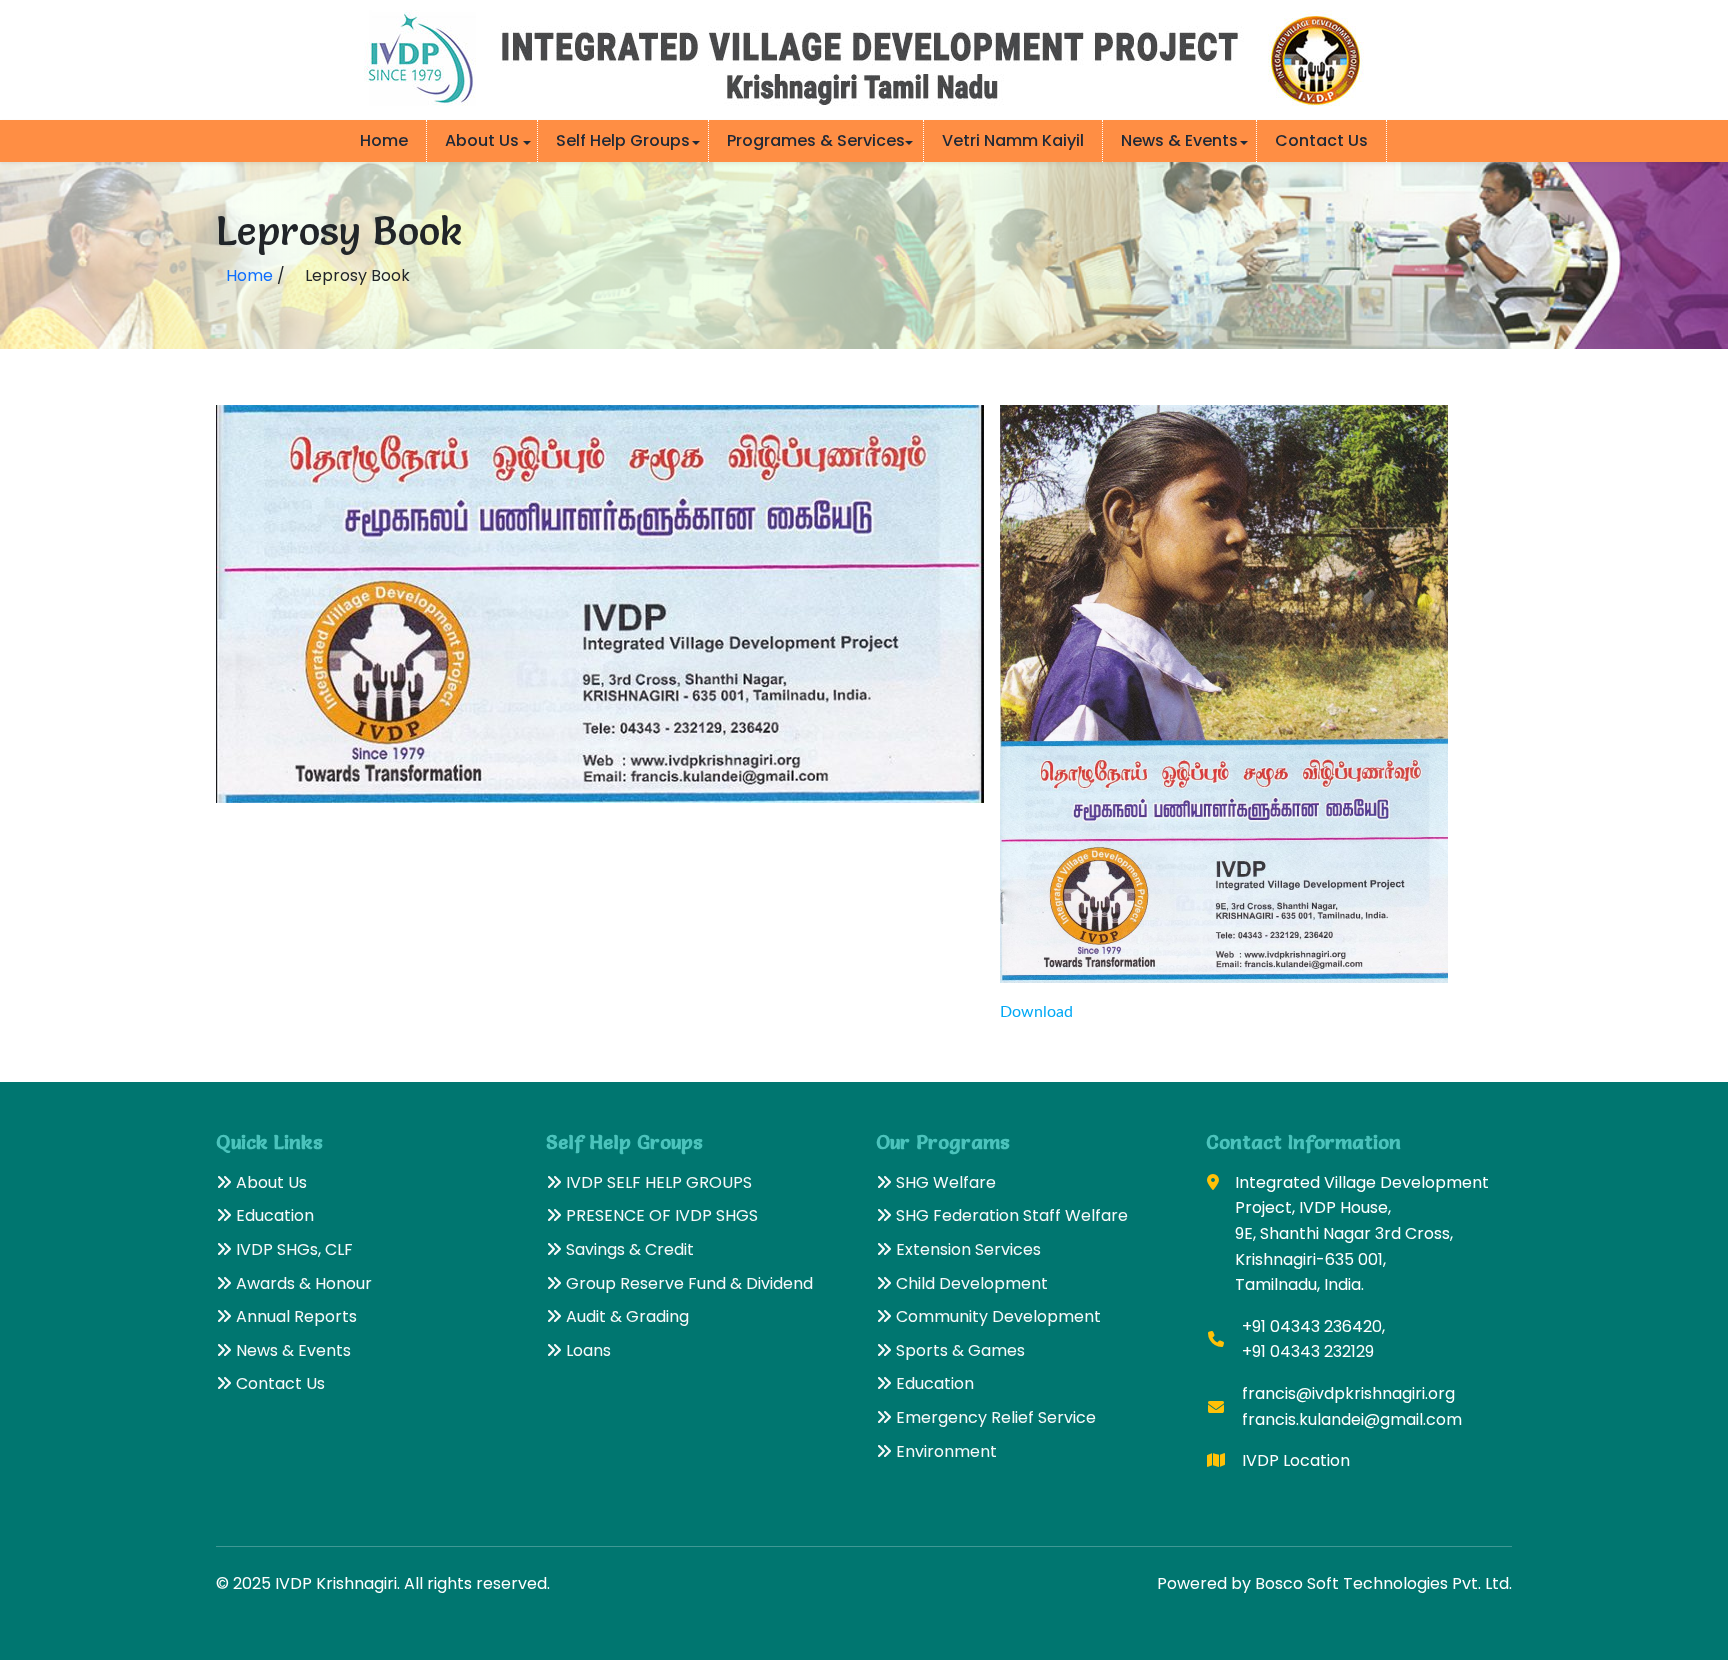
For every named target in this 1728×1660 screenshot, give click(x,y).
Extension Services (966, 1249)
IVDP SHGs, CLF (292, 1249)
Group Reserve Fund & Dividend (687, 1283)
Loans (586, 1350)
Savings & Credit (628, 1249)
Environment (944, 1451)
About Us (482, 140)
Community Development (996, 1316)
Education (273, 1215)
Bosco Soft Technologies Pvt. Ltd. (1383, 1583)
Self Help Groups (623, 140)
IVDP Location (1296, 1460)
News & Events (1179, 140)
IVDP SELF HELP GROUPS (657, 1182)
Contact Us (1321, 140)
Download (1036, 1012)
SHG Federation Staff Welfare (1010, 1215)
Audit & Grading (625, 1316)
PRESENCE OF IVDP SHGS (660, 1215)
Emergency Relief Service (994, 1417)
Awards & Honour (302, 1283)
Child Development (970, 1283)
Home (384, 140)
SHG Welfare (944, 1182)
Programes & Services (816, 140)
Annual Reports (294, 1316)
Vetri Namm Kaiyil (1013, 140)
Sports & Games (958, 1350)
